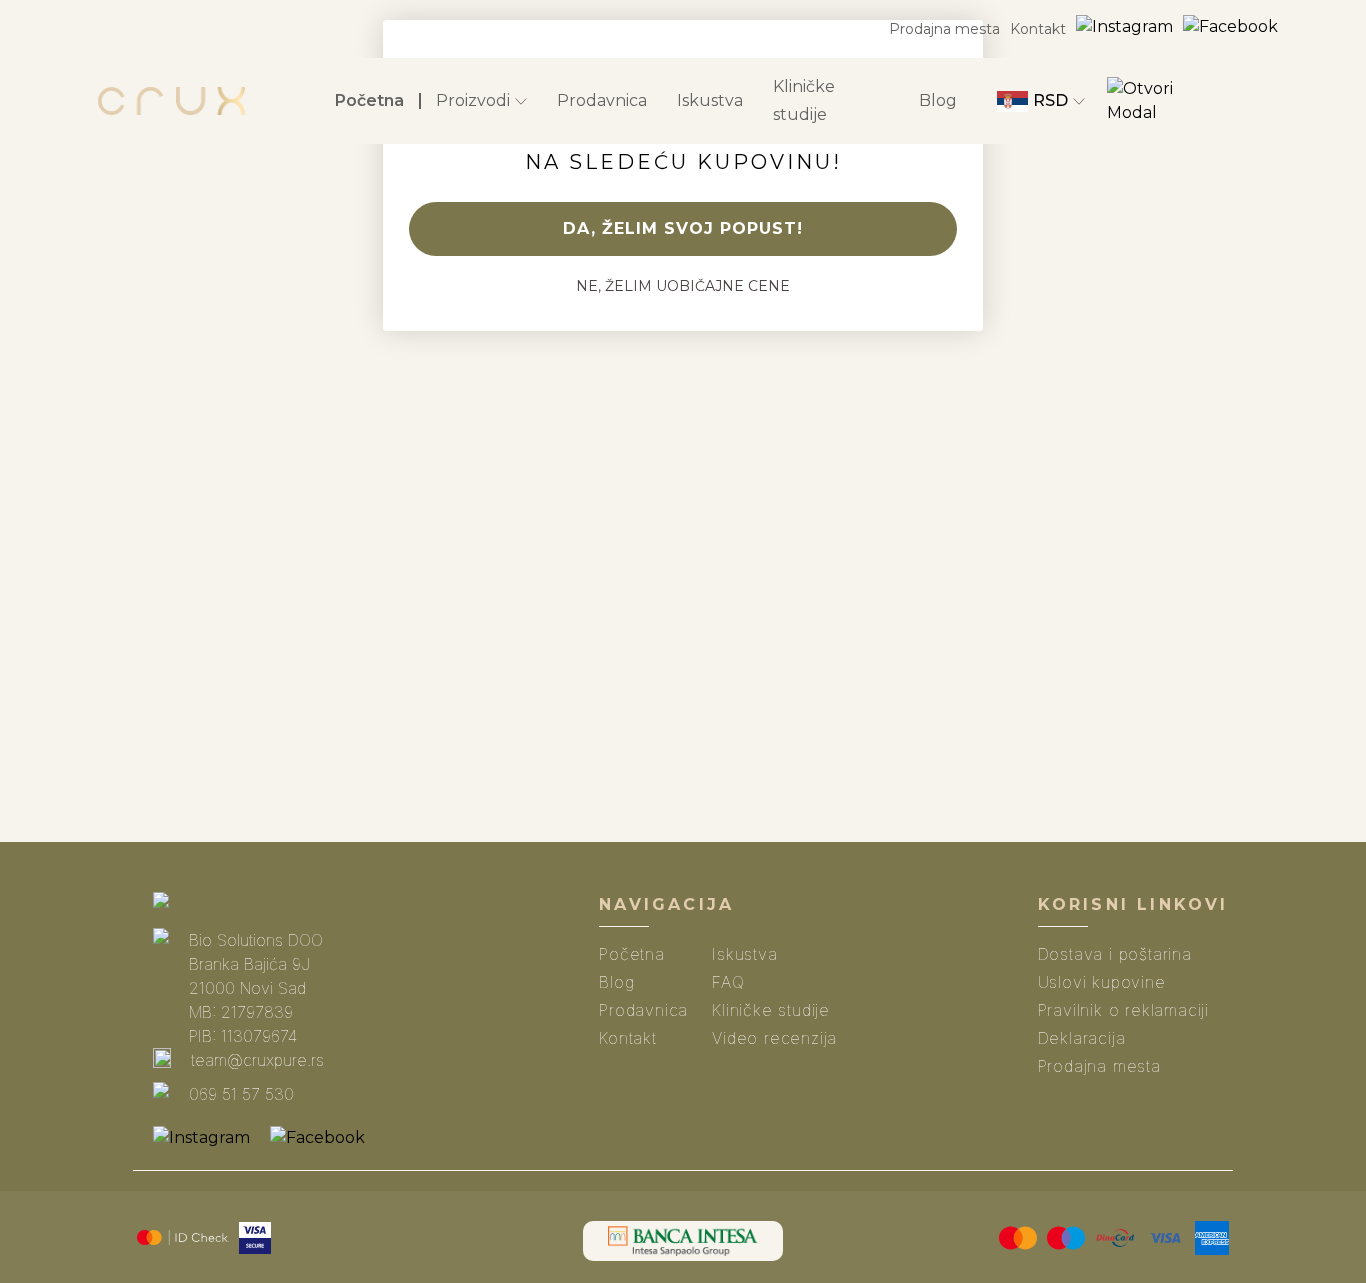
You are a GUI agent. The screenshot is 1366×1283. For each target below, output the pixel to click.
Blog (938, 100)
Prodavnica (602, 100)
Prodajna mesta (944, 29)
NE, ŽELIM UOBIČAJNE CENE (683, 286)
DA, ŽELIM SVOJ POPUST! (683, 228)
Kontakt (1038, 29)
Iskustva (710, 100)
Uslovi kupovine (1102, 982)
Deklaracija (1082, 1038)
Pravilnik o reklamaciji (1123, 1010)
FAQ (728, 982)
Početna (369, 100)
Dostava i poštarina (1115, 954)
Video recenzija (774, 1038)
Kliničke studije (804, 100)
